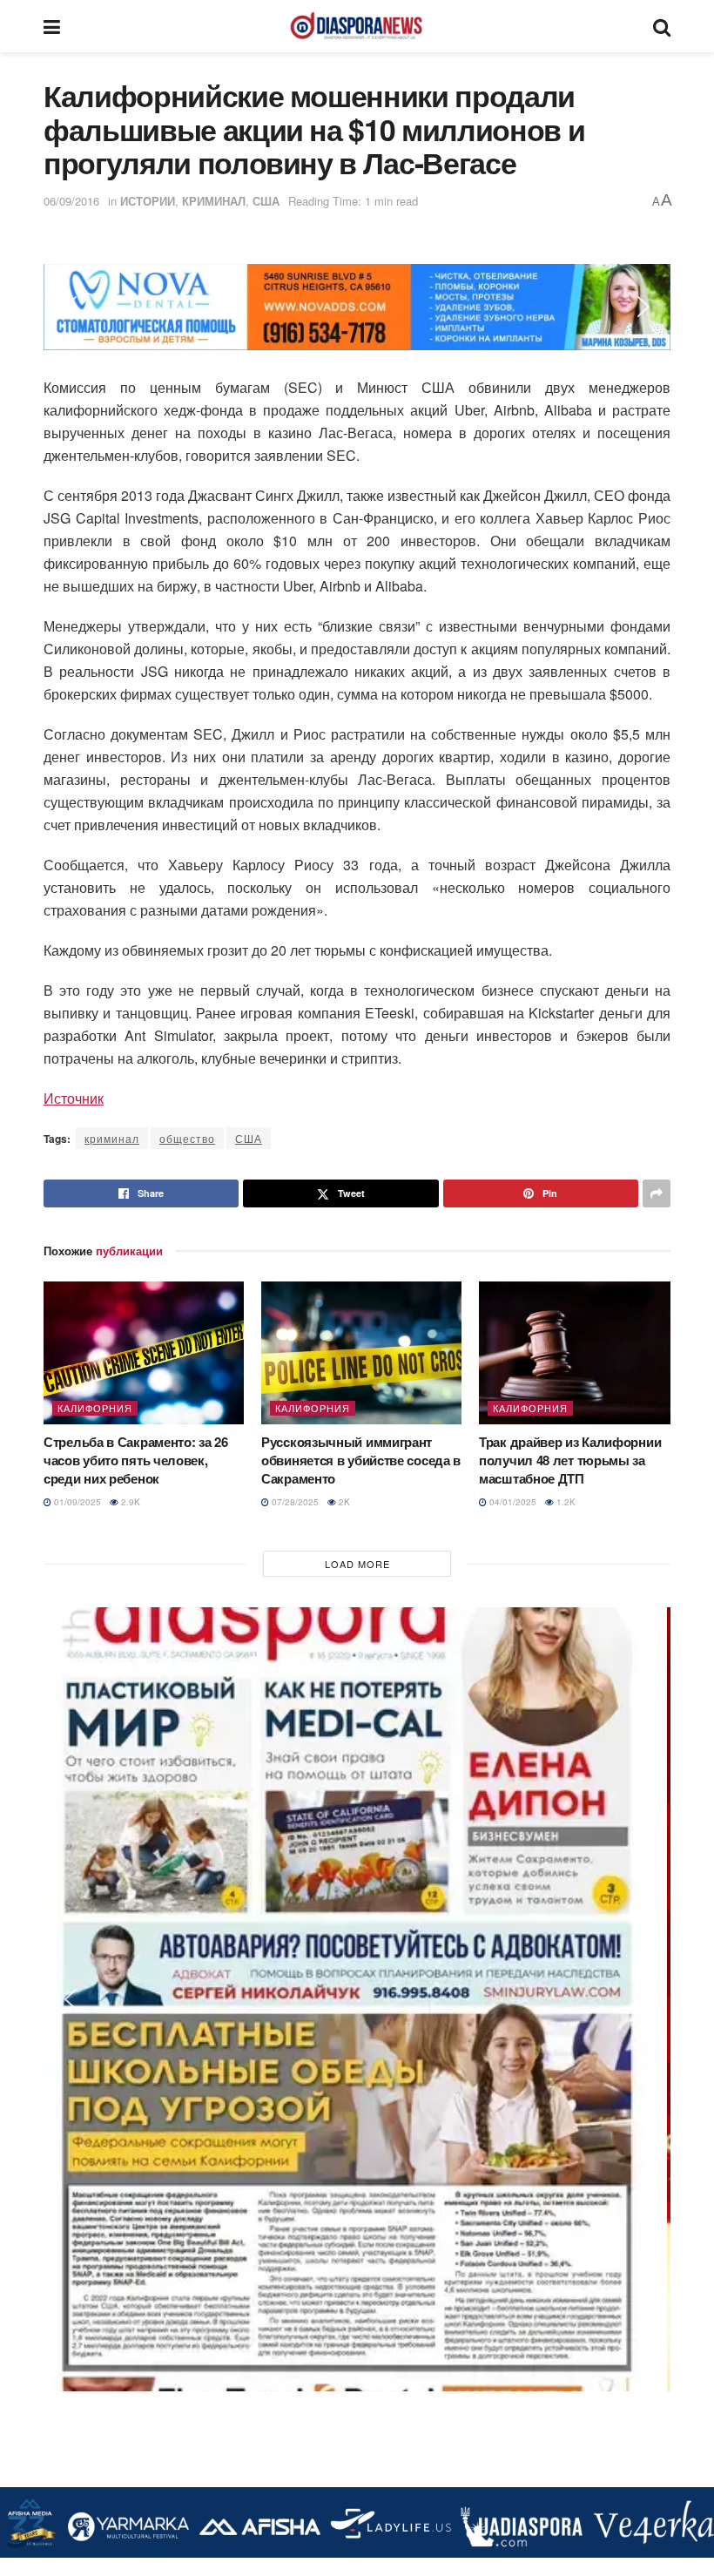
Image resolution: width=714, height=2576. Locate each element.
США (266, 201)
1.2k (565, 1502)
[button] (71, 307)
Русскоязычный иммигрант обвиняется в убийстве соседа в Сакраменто (361, 1460)
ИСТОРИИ (148, 201)
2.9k (129, 1502)
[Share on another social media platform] (657, 1193)
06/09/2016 (71, 201)
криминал (112, 1138)
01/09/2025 (76, 1502)
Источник (74, 1098)
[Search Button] (662, 26)
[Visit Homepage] (356, 26)
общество (187, 1138)
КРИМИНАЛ (214, 201)
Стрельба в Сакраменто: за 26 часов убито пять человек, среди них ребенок (136, 1460)
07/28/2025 (294, 1502)
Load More (357, 1564)
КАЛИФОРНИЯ (95, 1408)
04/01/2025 (512, 1502)
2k (343, 1502)
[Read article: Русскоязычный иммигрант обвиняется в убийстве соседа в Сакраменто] (361, 1353)
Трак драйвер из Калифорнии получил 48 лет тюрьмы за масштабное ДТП (570, 1460)
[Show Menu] (52, 26)
